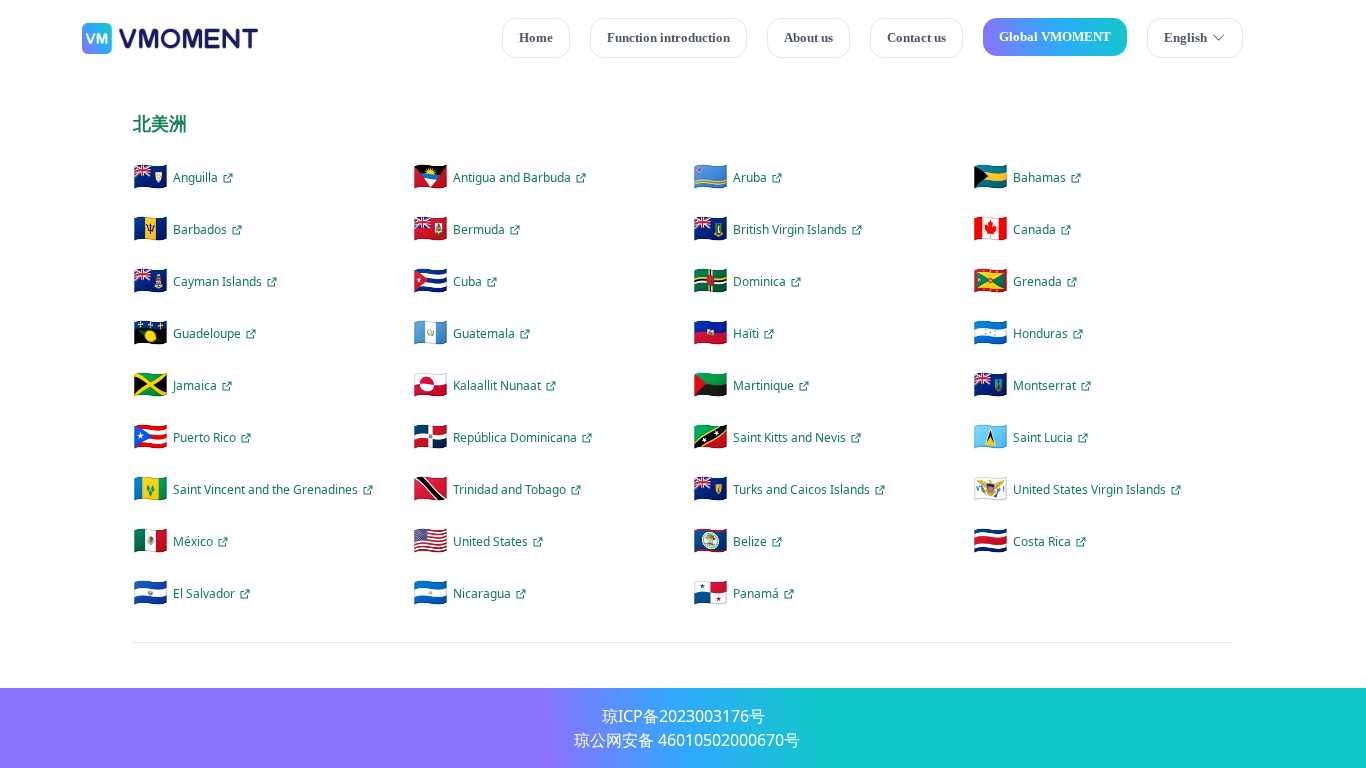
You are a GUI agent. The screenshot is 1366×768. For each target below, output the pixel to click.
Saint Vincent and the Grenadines (265, 490)
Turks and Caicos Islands (801, 490)
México (193, 542)
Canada (1034, 230)
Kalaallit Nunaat (497, 386)
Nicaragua (482, 594)
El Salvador (204, 594)
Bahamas (1039, 178)
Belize (750, 542)
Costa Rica (1042, 542)
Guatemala (484, 334)
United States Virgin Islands (1089, 490)
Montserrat (1044, 386)
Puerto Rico (204, 438)
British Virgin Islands (790, 230)
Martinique (763, 386)
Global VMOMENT (1055, 37)
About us (808, 38)
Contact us (916, 38)
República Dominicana (515, 438)
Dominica (759, 282)
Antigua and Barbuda (512, 178)
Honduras (1040, 334)
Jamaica (195, 386)
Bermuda (479, 230)
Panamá (756, 594)
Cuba (467, 282)
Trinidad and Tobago (509, 490)
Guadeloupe (207, 334)
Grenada (1037, 282)
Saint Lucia (1043, 438)
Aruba (750, 178)
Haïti (746, 334)
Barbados (200, 230)
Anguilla (195, 178)
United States (490, 542)
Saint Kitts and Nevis (789, 438)
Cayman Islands (217, 282)
